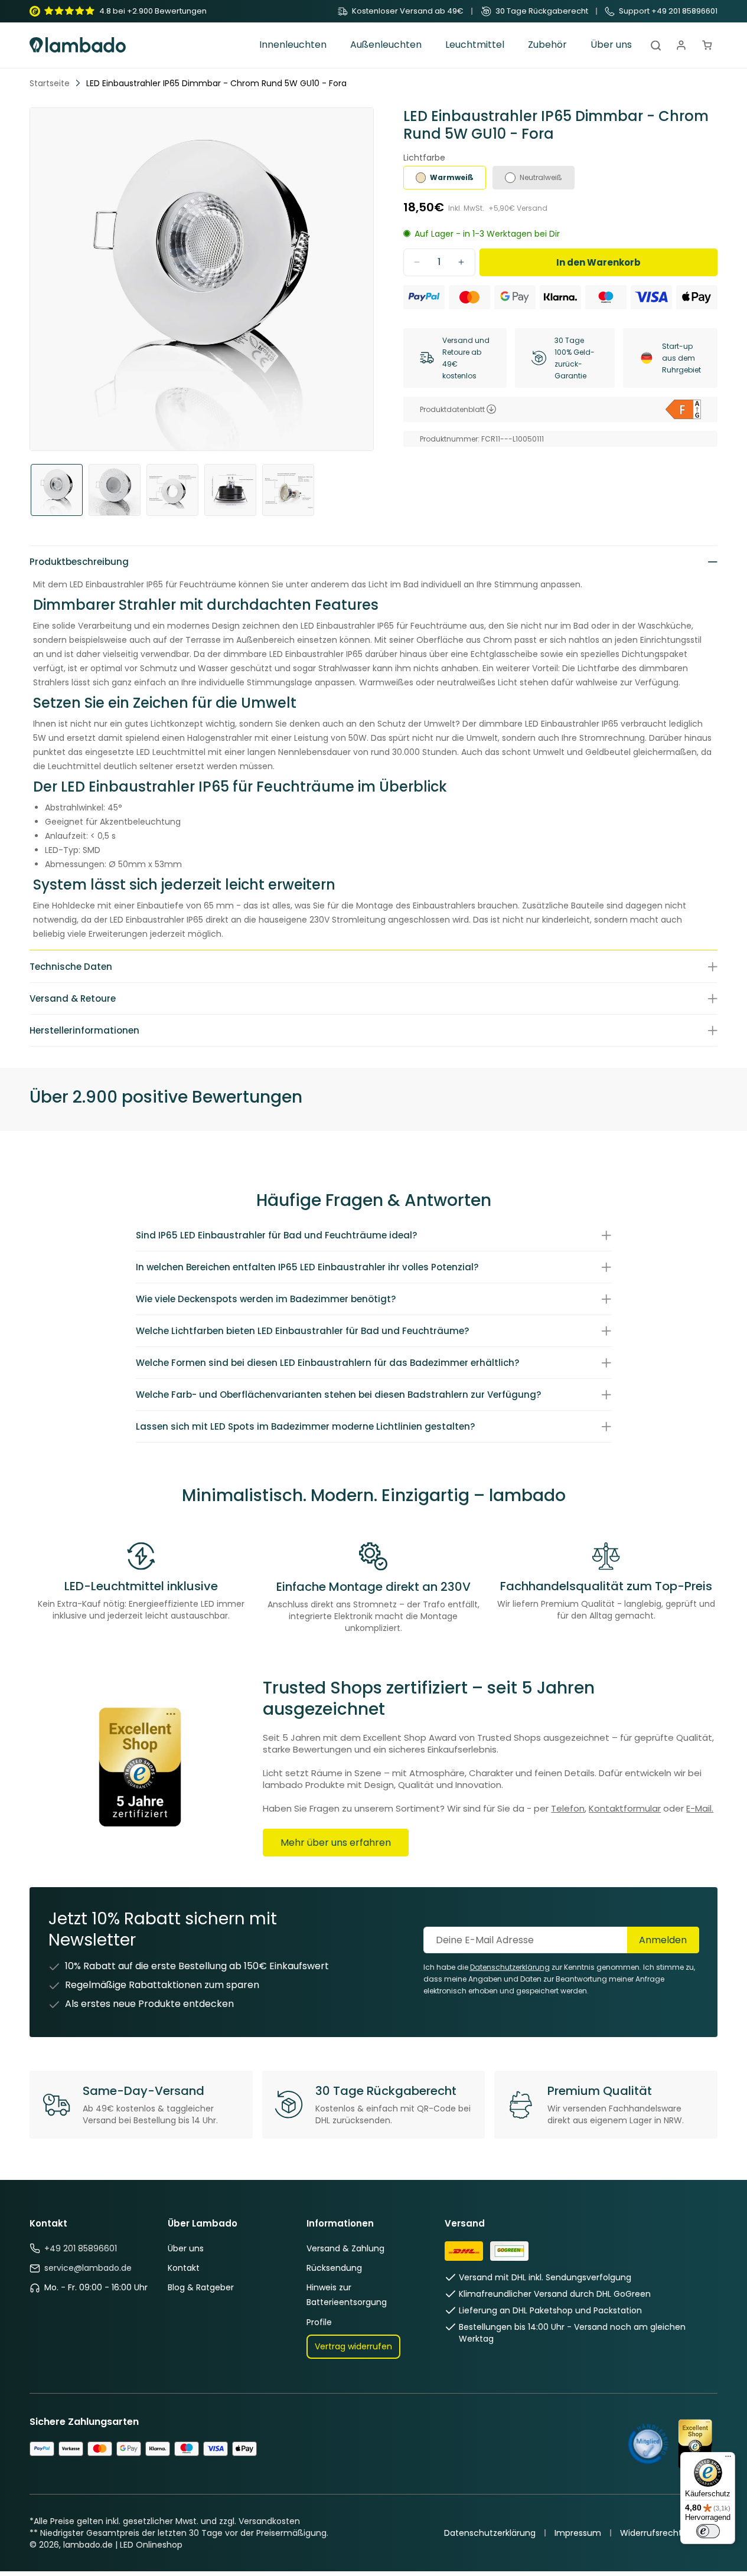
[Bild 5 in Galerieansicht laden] (288, 490)
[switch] (708, 2531)
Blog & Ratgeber (201, 2287)
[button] (293, 45)
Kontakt (184, 2268)
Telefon (568, 1808)
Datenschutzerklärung (490, 2533)
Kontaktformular (625, 1808)
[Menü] (728, 2459)
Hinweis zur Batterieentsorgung (347, 2295)
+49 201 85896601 (81, 2248)
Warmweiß (452, 177)
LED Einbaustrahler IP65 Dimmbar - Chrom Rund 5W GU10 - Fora (216, 83)
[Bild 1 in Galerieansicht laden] (57, 490)
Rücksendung (334, 2268)
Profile (319, 2322)
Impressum (578, 2533)
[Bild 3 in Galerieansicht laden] (172, 490)
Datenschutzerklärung (510, 1967)
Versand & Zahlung (345, 2248)
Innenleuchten (293, 45)
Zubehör (547, 45)
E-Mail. (700, 1808)
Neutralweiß (541, 177)
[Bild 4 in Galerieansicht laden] (230, 490)
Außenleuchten (386, 45)
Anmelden (663, 1940)
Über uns (186, 2248)
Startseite (50, 83)
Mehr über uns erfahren (336, 1843)
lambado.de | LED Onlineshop (123, 2545)
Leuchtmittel (475, 45)
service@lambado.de (88, 2268)
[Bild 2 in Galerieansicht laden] (115, 490)
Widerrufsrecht (651, 2533)
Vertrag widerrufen (353, 2346)
